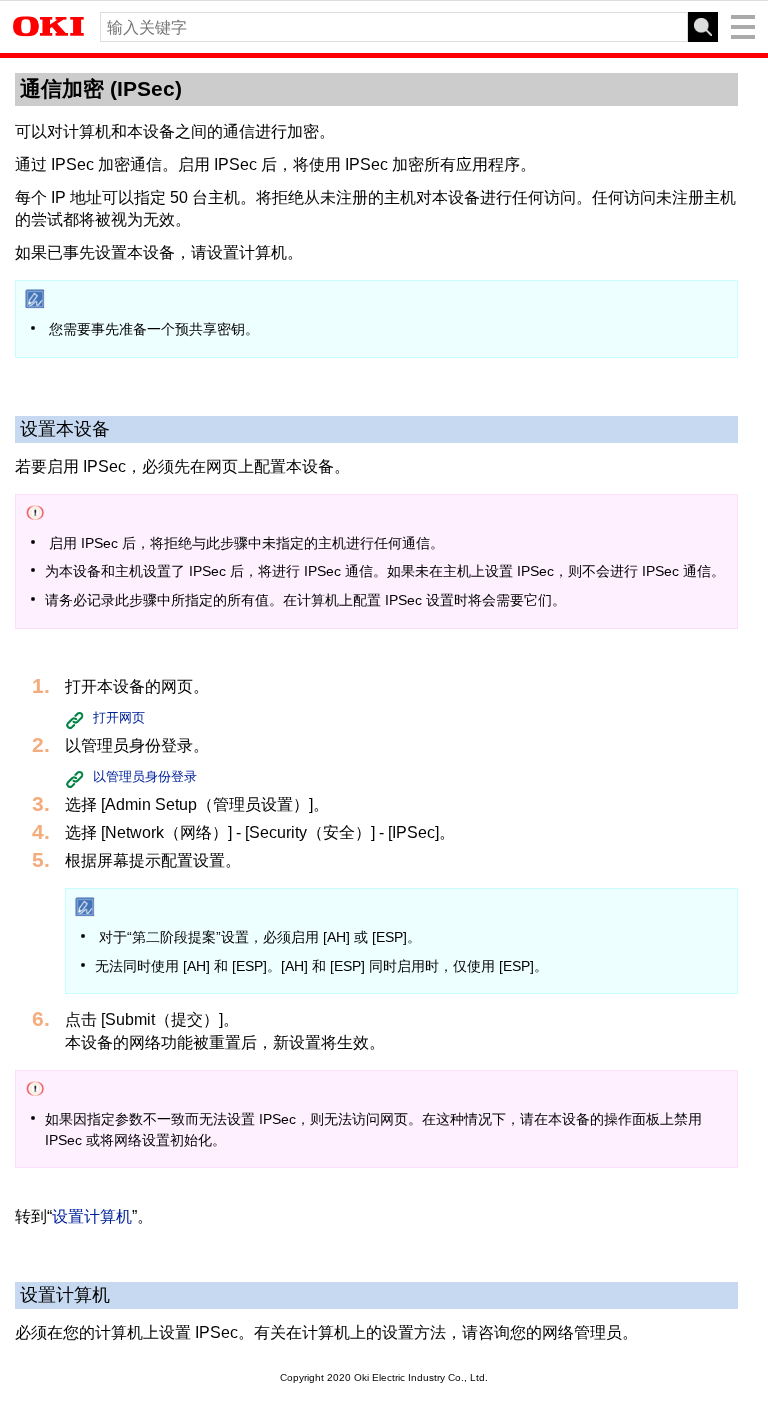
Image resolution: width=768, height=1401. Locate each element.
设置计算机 (92, 1216)
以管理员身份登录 (145, 776)
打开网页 (119, 717)
